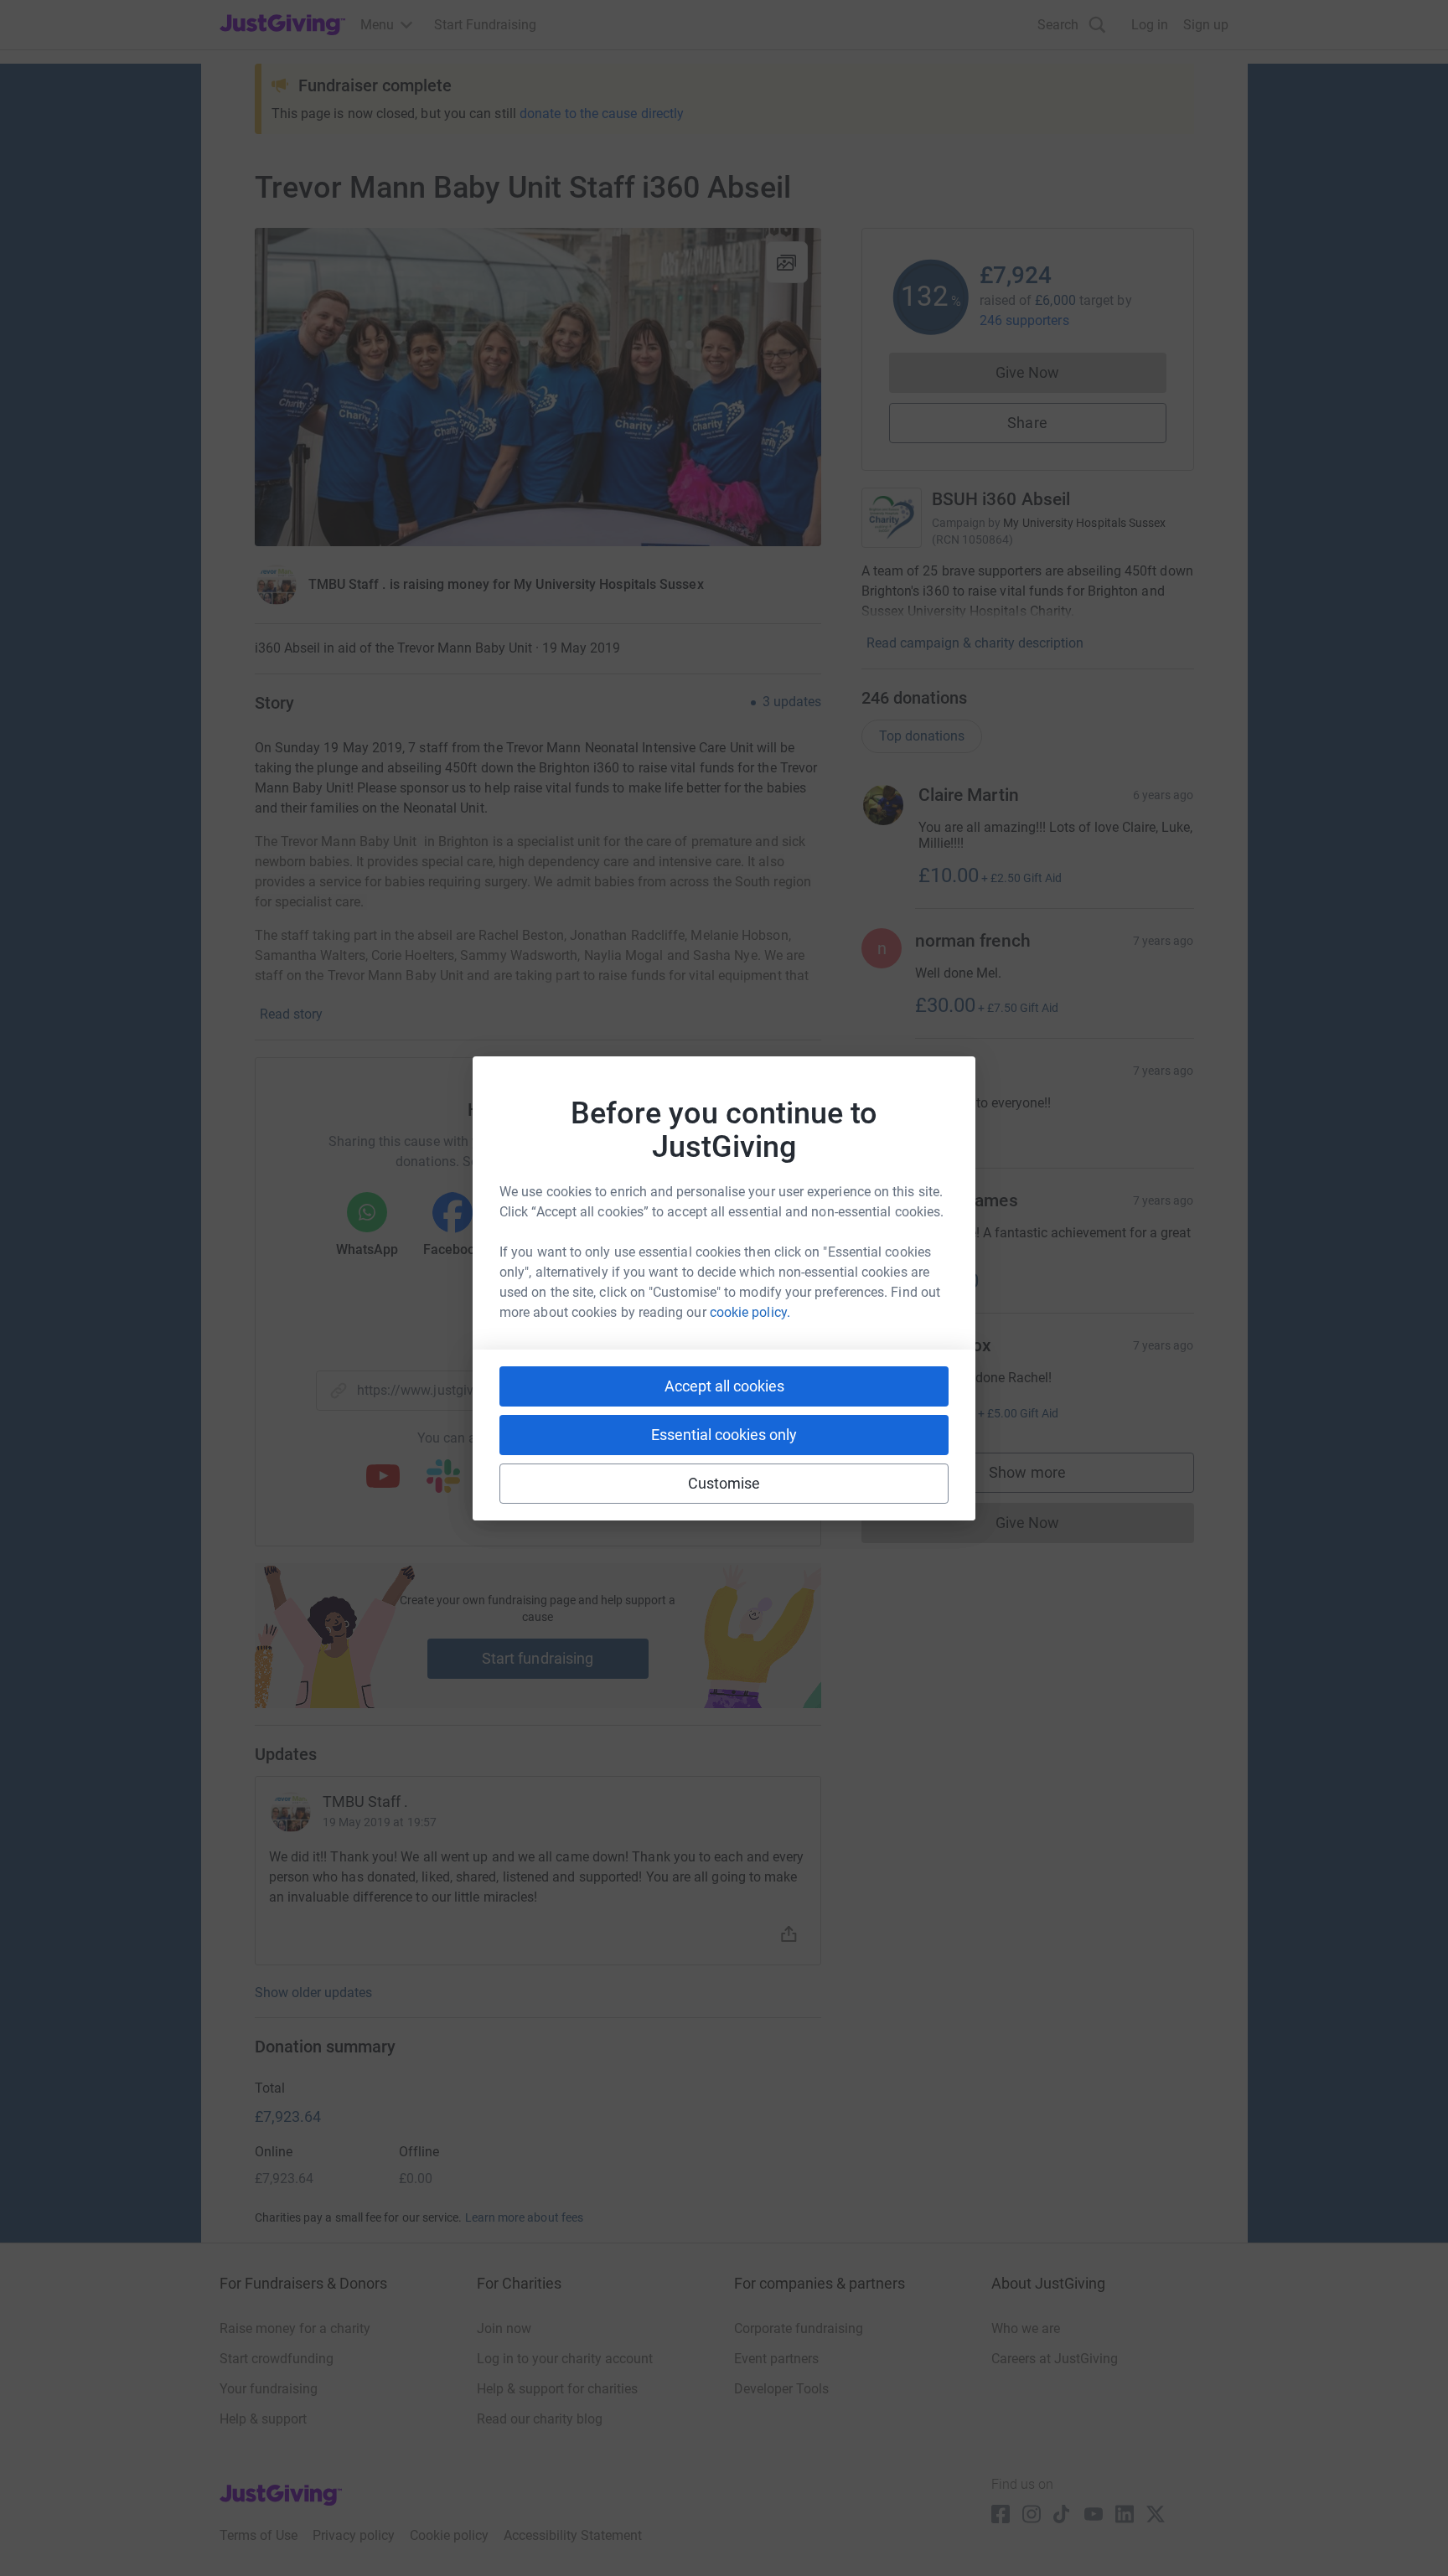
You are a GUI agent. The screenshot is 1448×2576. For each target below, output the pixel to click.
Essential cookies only (724, 1435)
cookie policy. (750, 1312)
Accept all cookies (724, 1386)
